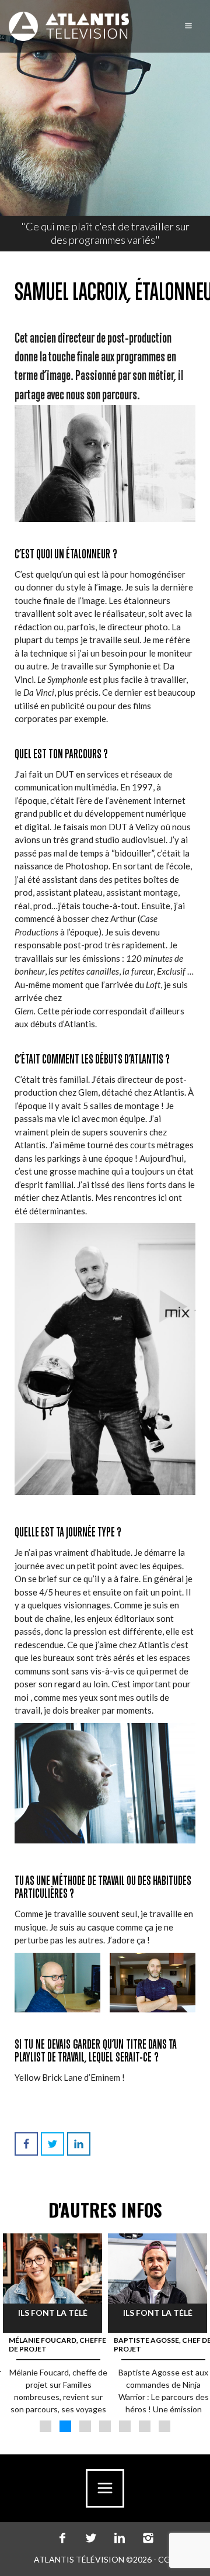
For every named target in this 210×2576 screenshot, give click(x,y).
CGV (167, 2559)
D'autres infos (105, 2210)
